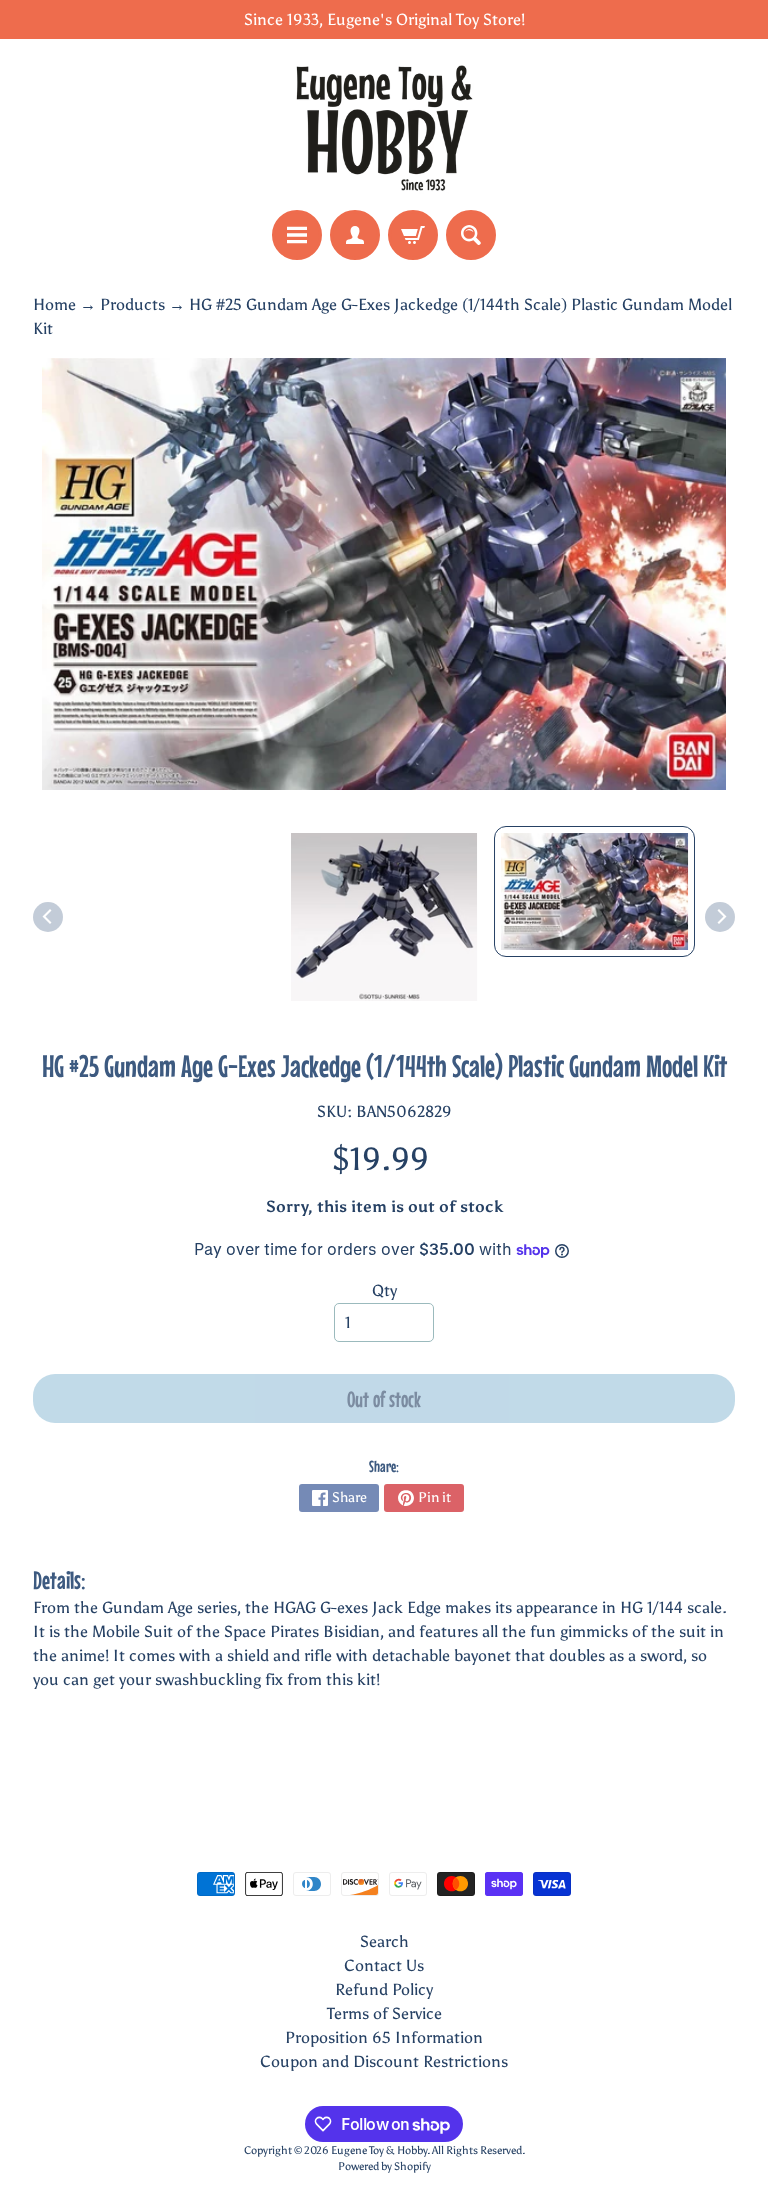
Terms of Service (384, 2013)
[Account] (355, 235)
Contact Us (384, 1965)
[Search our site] (471, 235)
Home (54, 304)
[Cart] (413, 235)
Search (384, 1941)
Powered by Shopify (384, 2166)
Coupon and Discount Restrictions (384, 2061)
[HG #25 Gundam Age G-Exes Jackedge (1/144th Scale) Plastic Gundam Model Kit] (594, 892)
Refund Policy (384, 1989)
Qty (384, 1290)
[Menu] (297, 235)
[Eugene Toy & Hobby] (384, 124)
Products (132, 304)
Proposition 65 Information (384, 2037)
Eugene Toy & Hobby (379, 2150)
